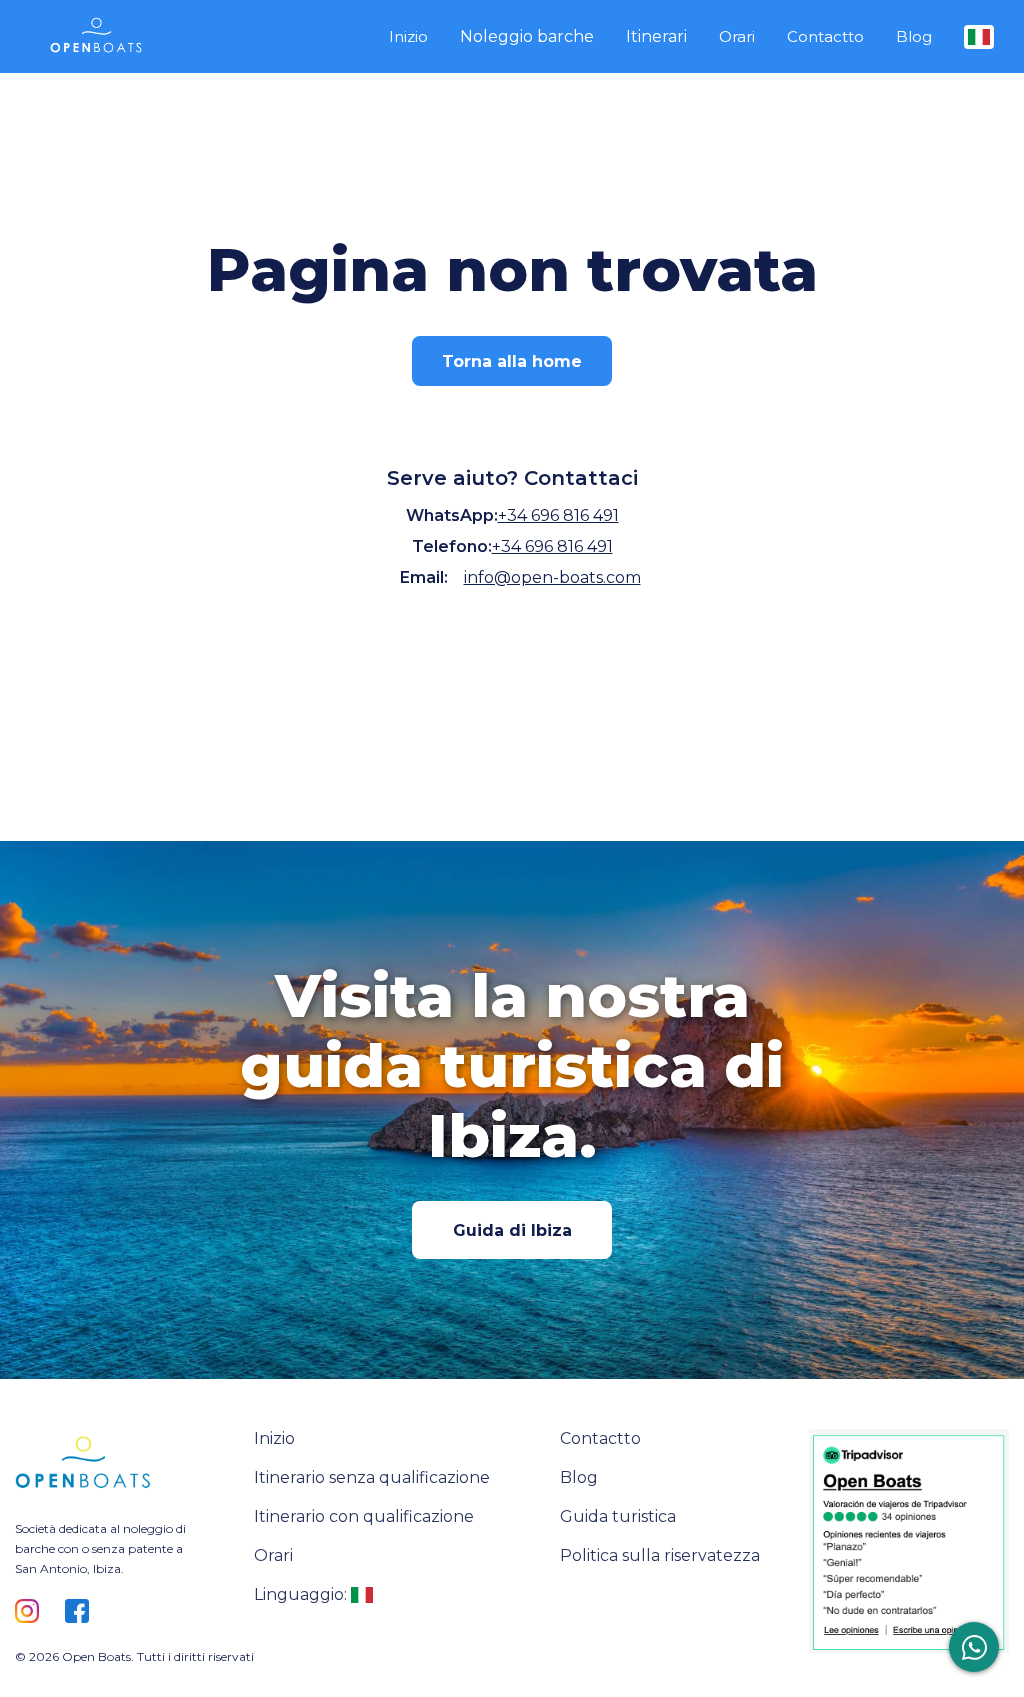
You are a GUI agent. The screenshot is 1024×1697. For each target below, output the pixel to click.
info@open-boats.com (552, 577)
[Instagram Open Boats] (32, 1613)
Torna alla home (512, 361)
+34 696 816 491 (558, 515)
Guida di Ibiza (512, 1230)
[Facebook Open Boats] (82, 1613)
